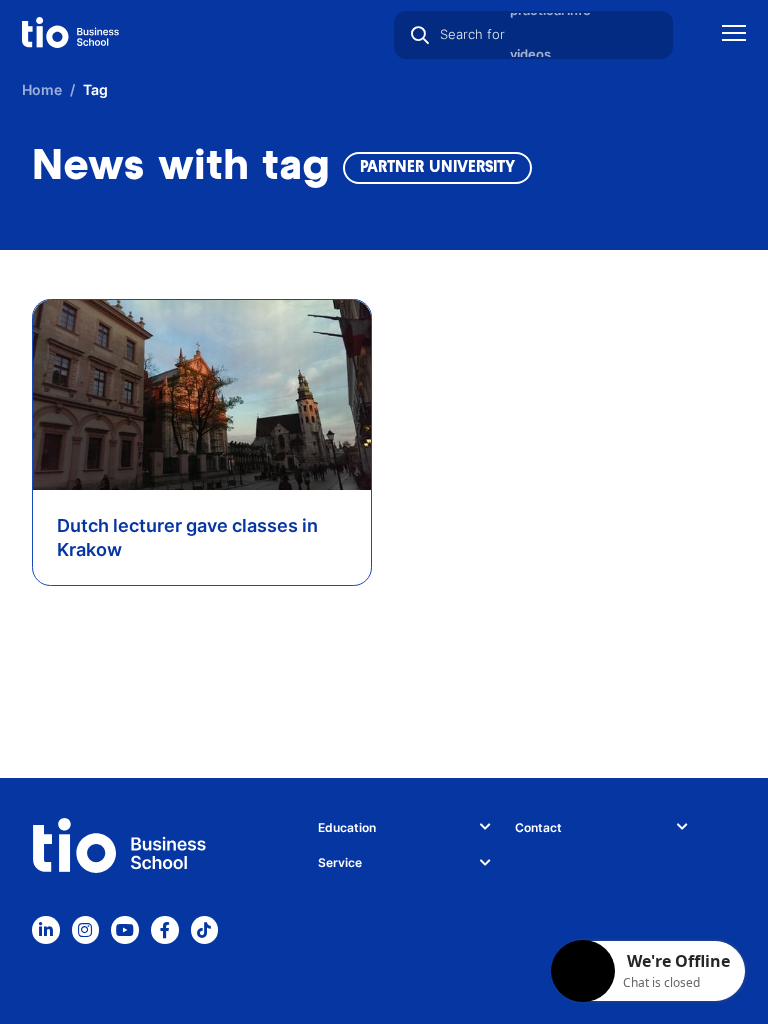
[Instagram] (86, 930)
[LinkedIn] (46, 930)
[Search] (420, 35)
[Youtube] (125, 930)
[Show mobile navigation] (734, 35)
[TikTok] (205, 930)
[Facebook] (165, 930)
